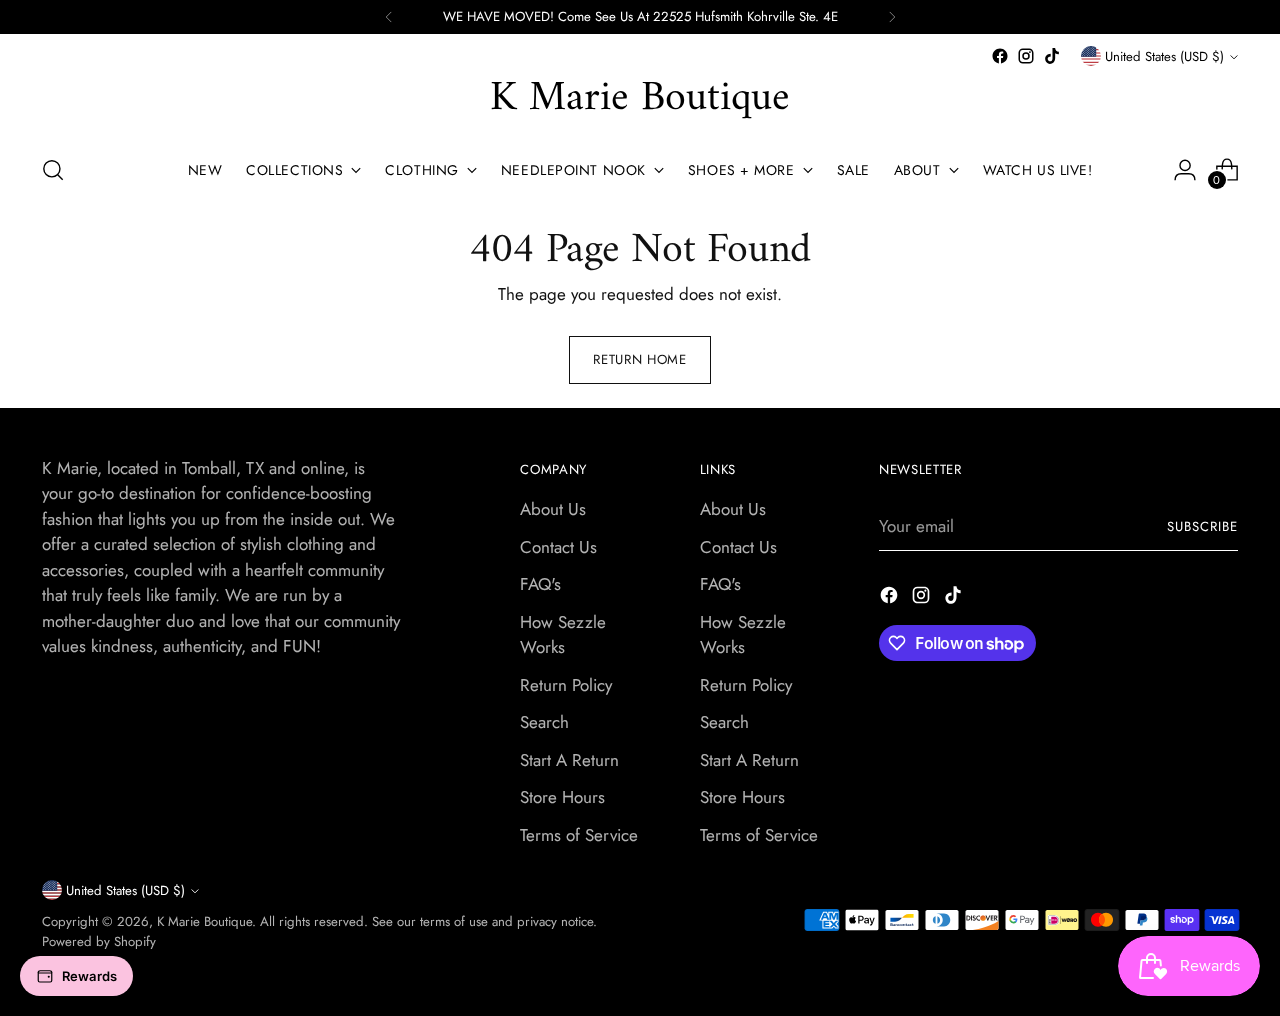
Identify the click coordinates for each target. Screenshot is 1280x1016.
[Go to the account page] (1185, 170)
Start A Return (569, 760)
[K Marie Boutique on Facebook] (1000, 56)
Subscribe (1202, 526)
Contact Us (558, 547)
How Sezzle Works (563, 635)
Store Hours (562, 797)
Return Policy (566, 685)
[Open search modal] (53, 170)
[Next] (892, 17)
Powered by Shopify (99, 941)
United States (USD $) (1164, 56)
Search (544, 722)
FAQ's (540, 584)
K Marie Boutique (204, 921)
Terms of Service (579, 835)
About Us (553, 509)
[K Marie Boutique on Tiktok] (1052, 56)
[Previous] (389, 17)
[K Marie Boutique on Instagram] (1026, 56)
